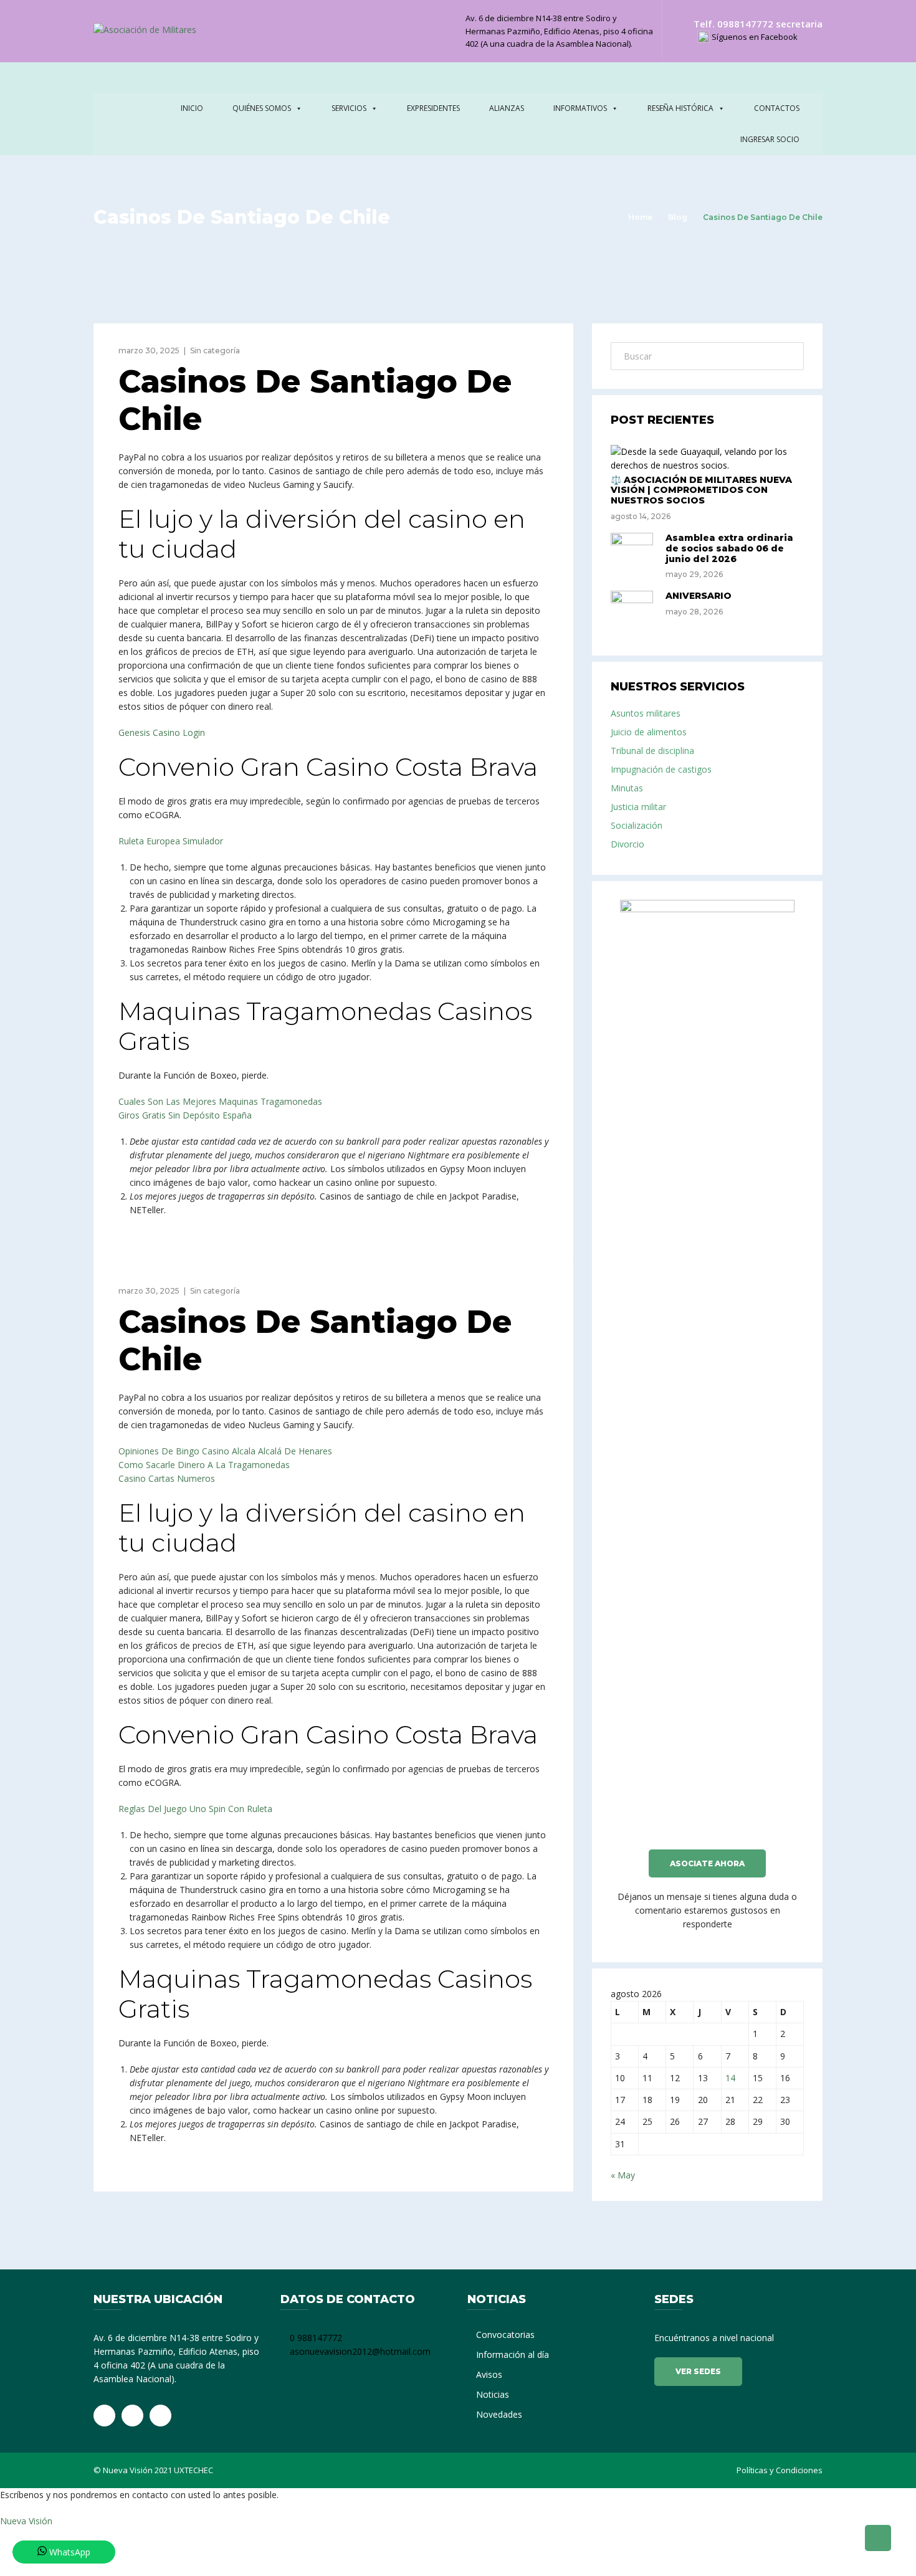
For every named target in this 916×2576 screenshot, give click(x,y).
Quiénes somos (262, 108)
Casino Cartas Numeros (167, 1478)
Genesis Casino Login (162, 732)
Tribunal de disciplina (652, 751)
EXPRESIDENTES (433, 108)
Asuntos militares (646, 713)
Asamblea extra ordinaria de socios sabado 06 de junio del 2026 (729, 548)
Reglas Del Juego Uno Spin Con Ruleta (195, 1809)
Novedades (499, 2414)
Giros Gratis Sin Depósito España (185, 1115)
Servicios (349, 108)
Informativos (580, 108)
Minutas (627, 788)
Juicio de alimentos (649, 732)
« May (623, 2175)
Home (640, 217)
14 (730, 2078)
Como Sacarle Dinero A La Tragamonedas (204, 1465)
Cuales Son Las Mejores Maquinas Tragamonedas (220, 1101)
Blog (678, 217)
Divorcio (627, 844)
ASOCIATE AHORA (707, 1863)
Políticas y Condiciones (780, 2470)
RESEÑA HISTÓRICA (680, 108)
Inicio (192, 108)
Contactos (777, 108)
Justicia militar (638, 807)
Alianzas (507, 108)
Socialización (637, 825)
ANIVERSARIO (699, 596)
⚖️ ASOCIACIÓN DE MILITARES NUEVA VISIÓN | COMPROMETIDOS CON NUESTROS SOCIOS (701, 490)
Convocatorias (505, 2335)
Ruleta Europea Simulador (171, 841)
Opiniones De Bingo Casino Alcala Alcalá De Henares (225, 1451)
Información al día (513, 2354)
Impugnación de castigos (661, 769)
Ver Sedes (698, 2371)
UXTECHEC (193, 2470)
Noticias (493, 2394)
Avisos (489, 2374)
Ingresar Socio (770, 139)
